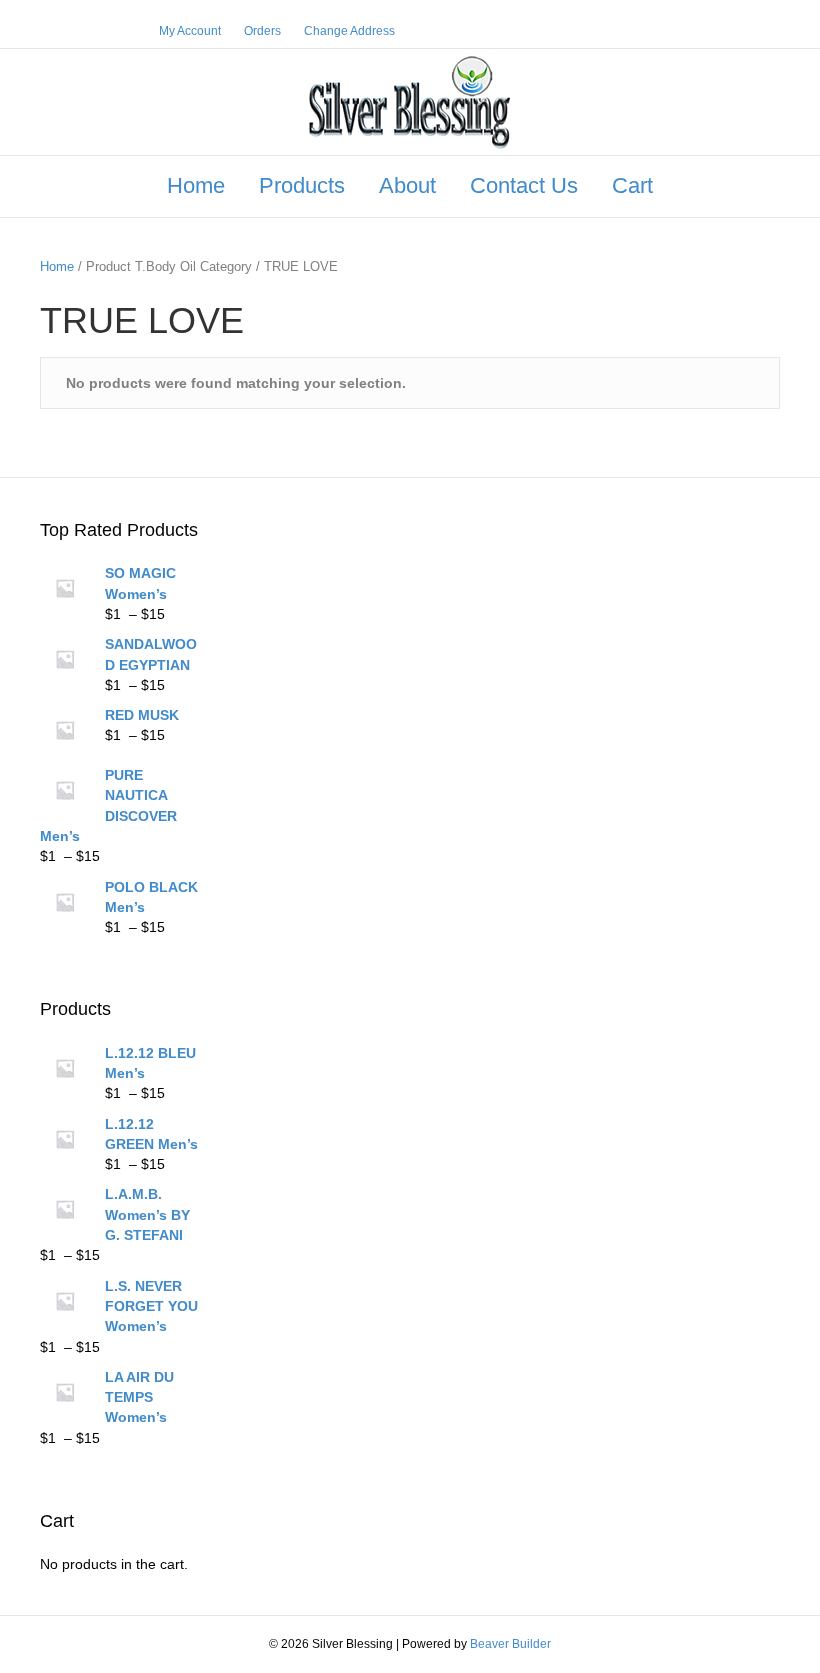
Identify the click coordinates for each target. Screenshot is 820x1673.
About (407, 185)
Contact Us (524, 185)
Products (302, 185)
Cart (632, 185)
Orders (262, 31)
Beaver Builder (510, 1644)
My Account (190, 31)
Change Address (349, 31)
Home (196, 185)
